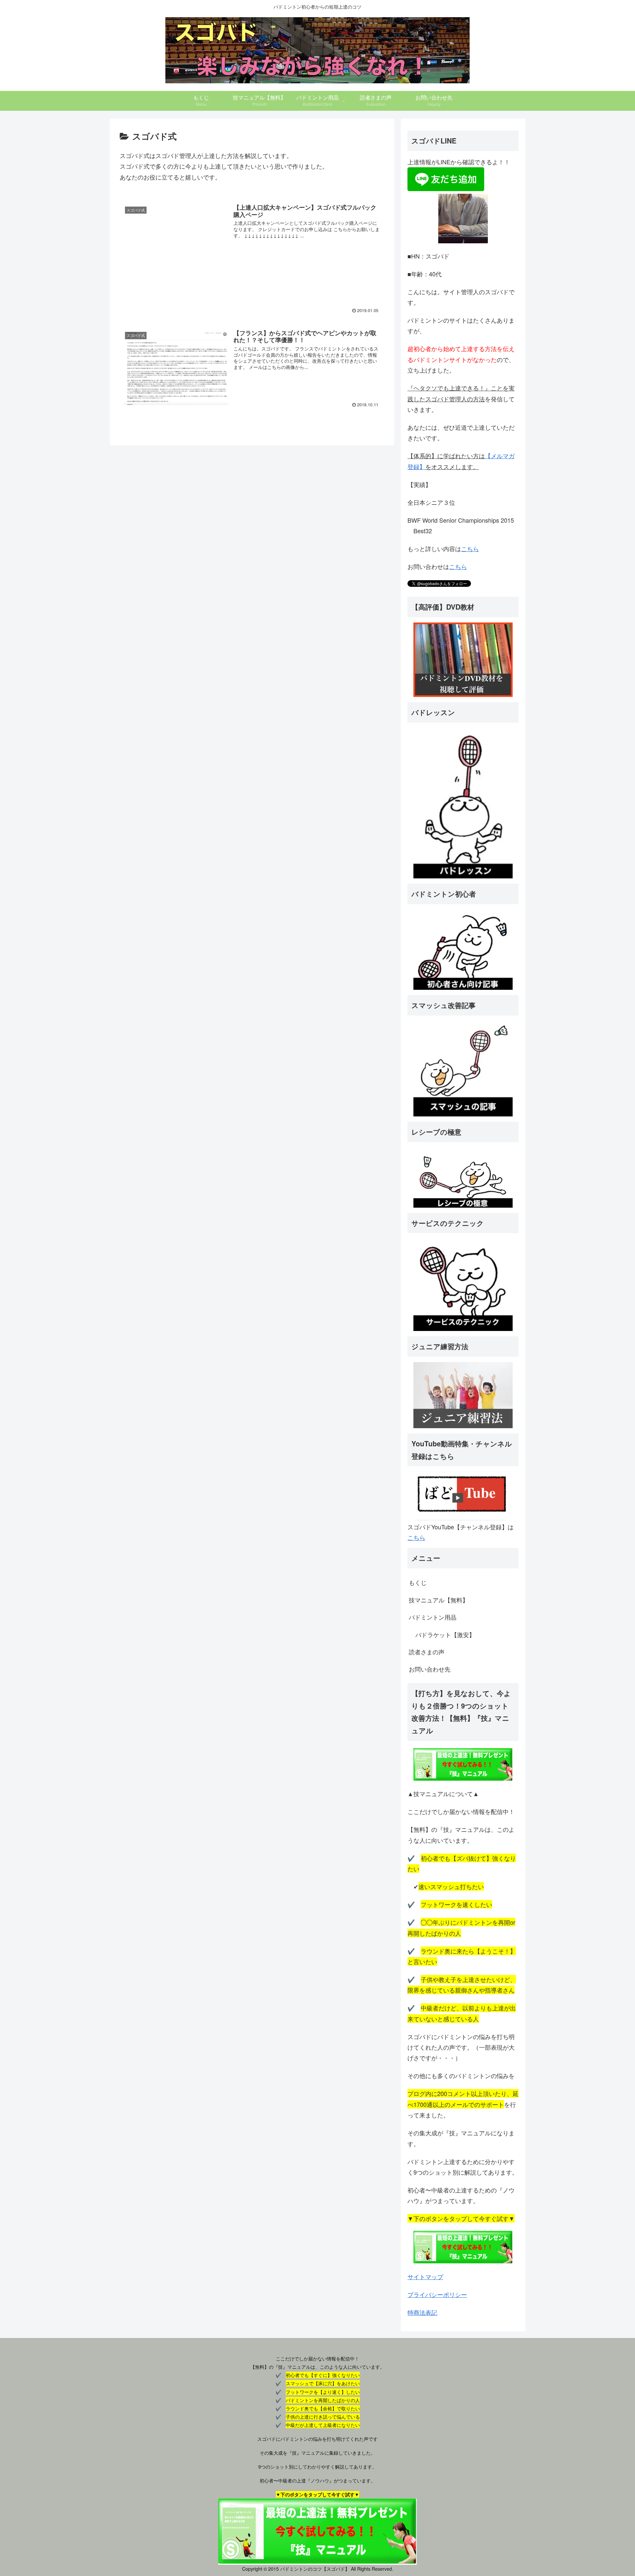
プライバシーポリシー (437, 2294)
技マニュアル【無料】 (439, 1600)
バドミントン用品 (433, 1617)
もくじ (418, 1582)
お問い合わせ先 (430, 1669)
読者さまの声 (427, 1652)
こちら (470, 548)
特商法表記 (422, 2312)
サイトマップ (425, 2276)
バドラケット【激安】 (445, 1634)
